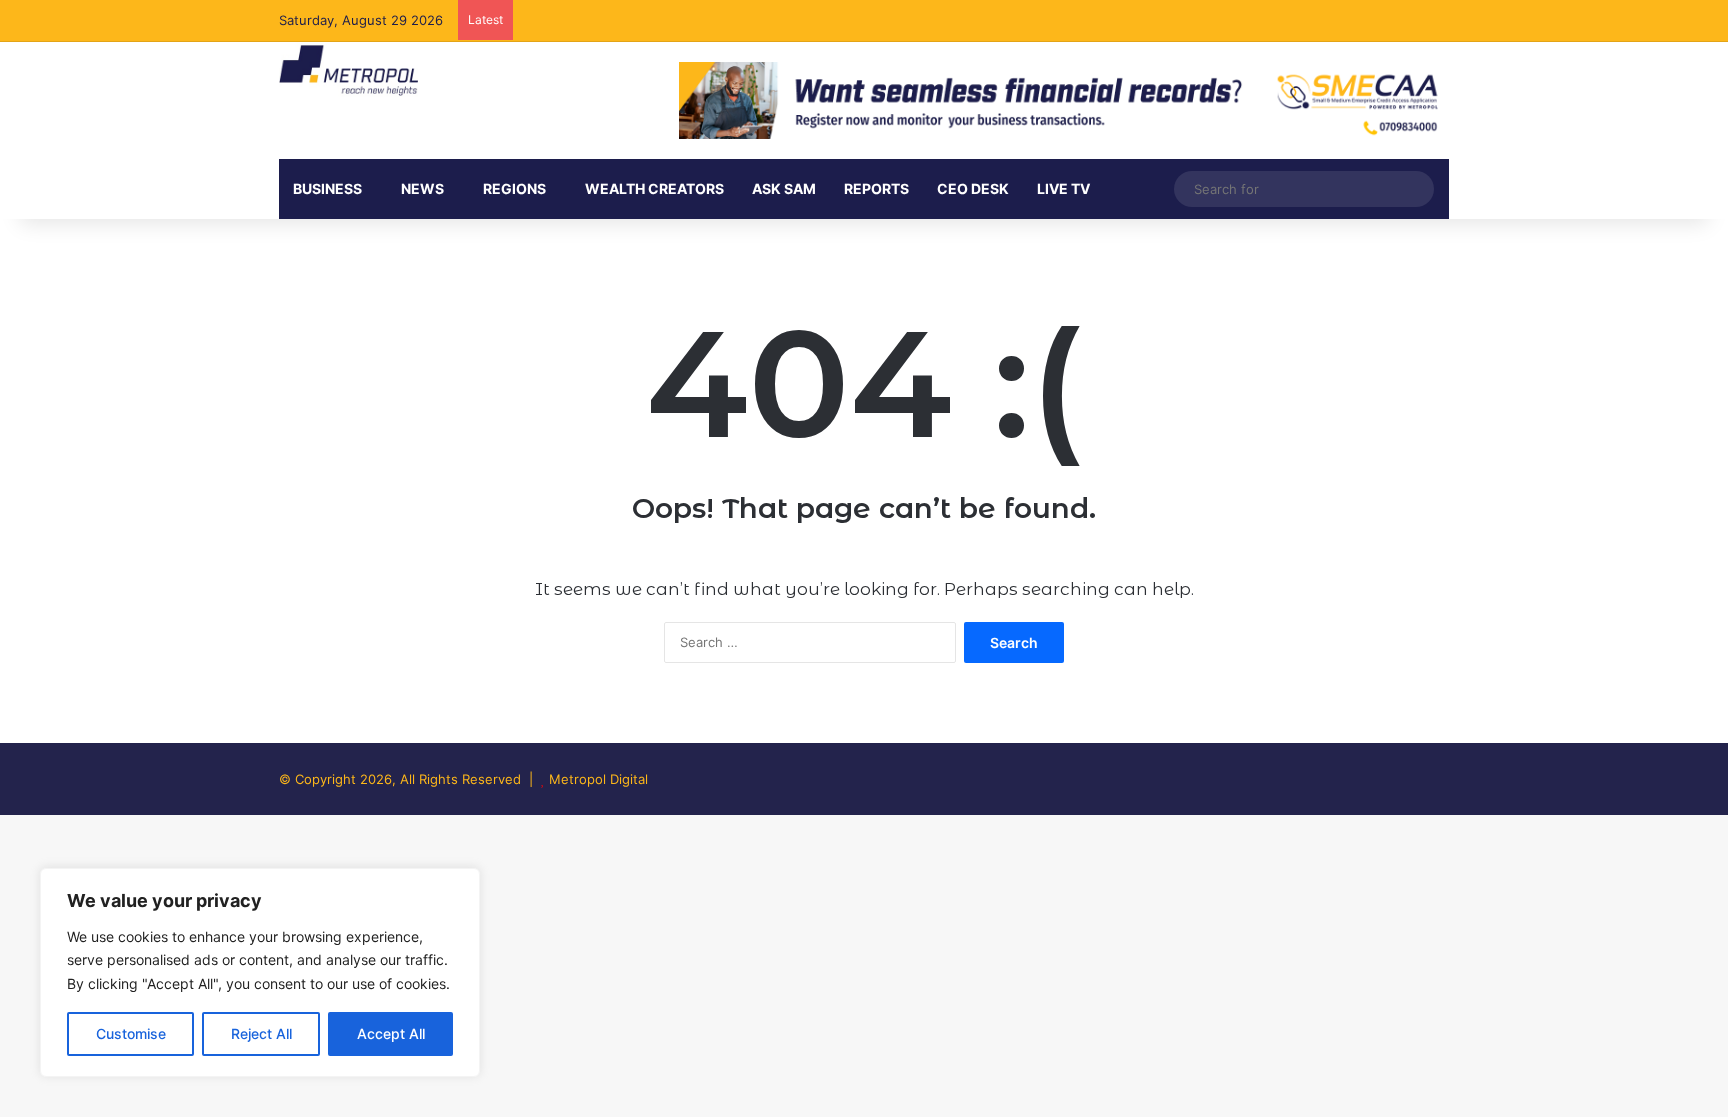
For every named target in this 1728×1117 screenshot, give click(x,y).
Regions (514, 188)
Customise (131, 1033)
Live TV (1063, 188)
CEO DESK (973, 188)
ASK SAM (784, 188)
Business (327, 188)
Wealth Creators (654, 188)
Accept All (391, 1033)
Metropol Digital (598, 779)
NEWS (422, 188)
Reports (876, 188)
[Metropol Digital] (348, 71)
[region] (260, 972)
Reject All (261, 1033)
